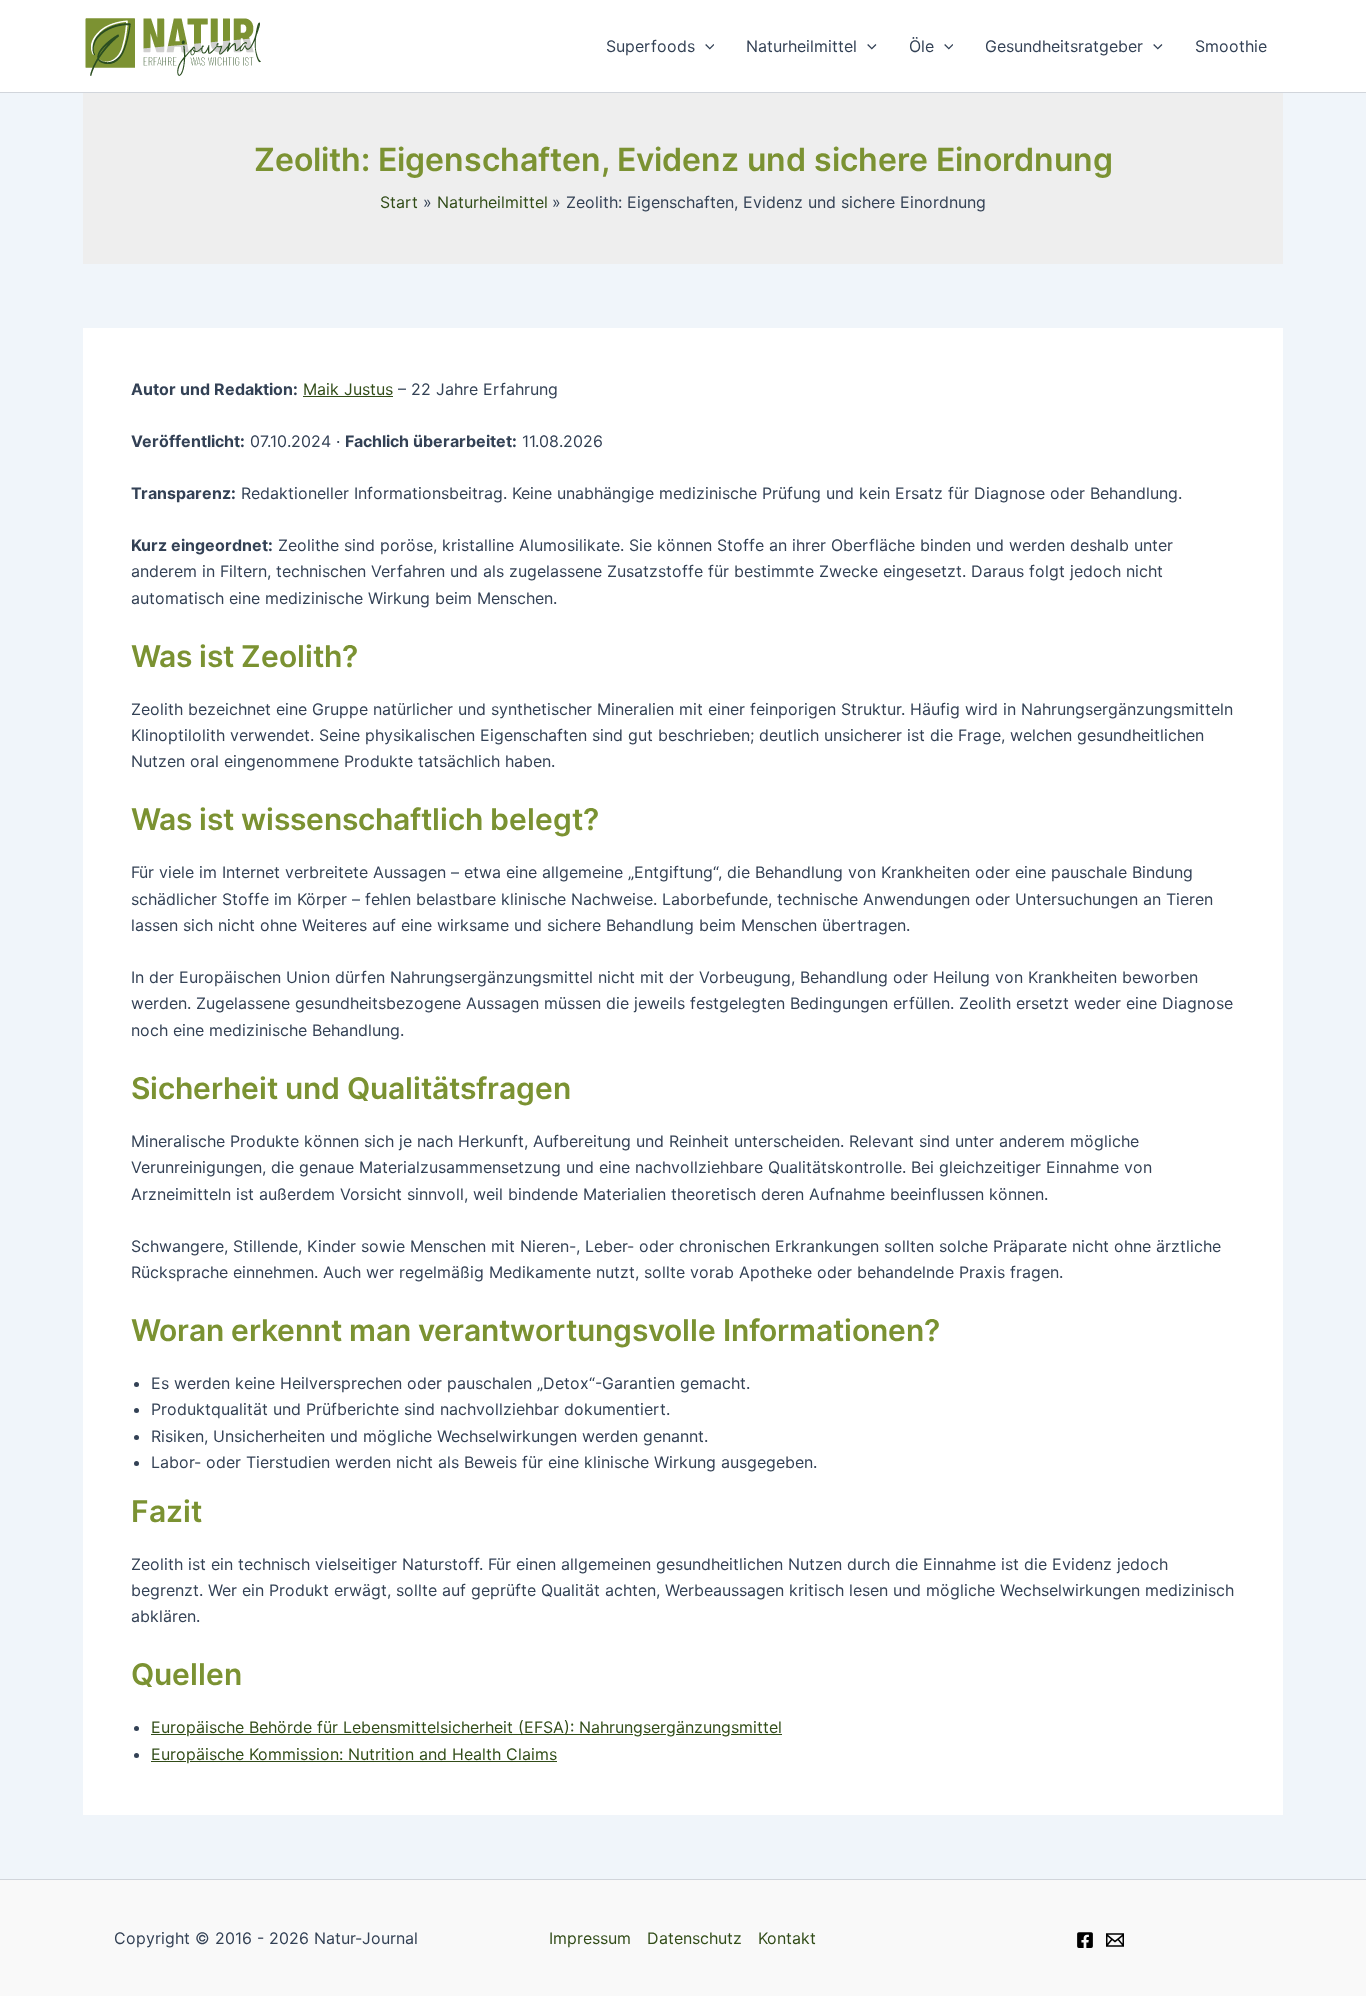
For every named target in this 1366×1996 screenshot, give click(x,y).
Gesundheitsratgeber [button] (1064, 46)
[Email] (1115, 1940)
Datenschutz (694, 1938)
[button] (705, 46)
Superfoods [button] (650, 46)
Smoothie (1231, 46)
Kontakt (787, 1938)
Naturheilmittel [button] (801, 46)
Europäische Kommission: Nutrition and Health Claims (354, 1754)
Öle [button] (921, 46)
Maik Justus (348, 389)
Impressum (590, 1938)
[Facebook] (1085, 1940)
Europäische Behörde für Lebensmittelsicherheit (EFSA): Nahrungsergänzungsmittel (466, 1727)
